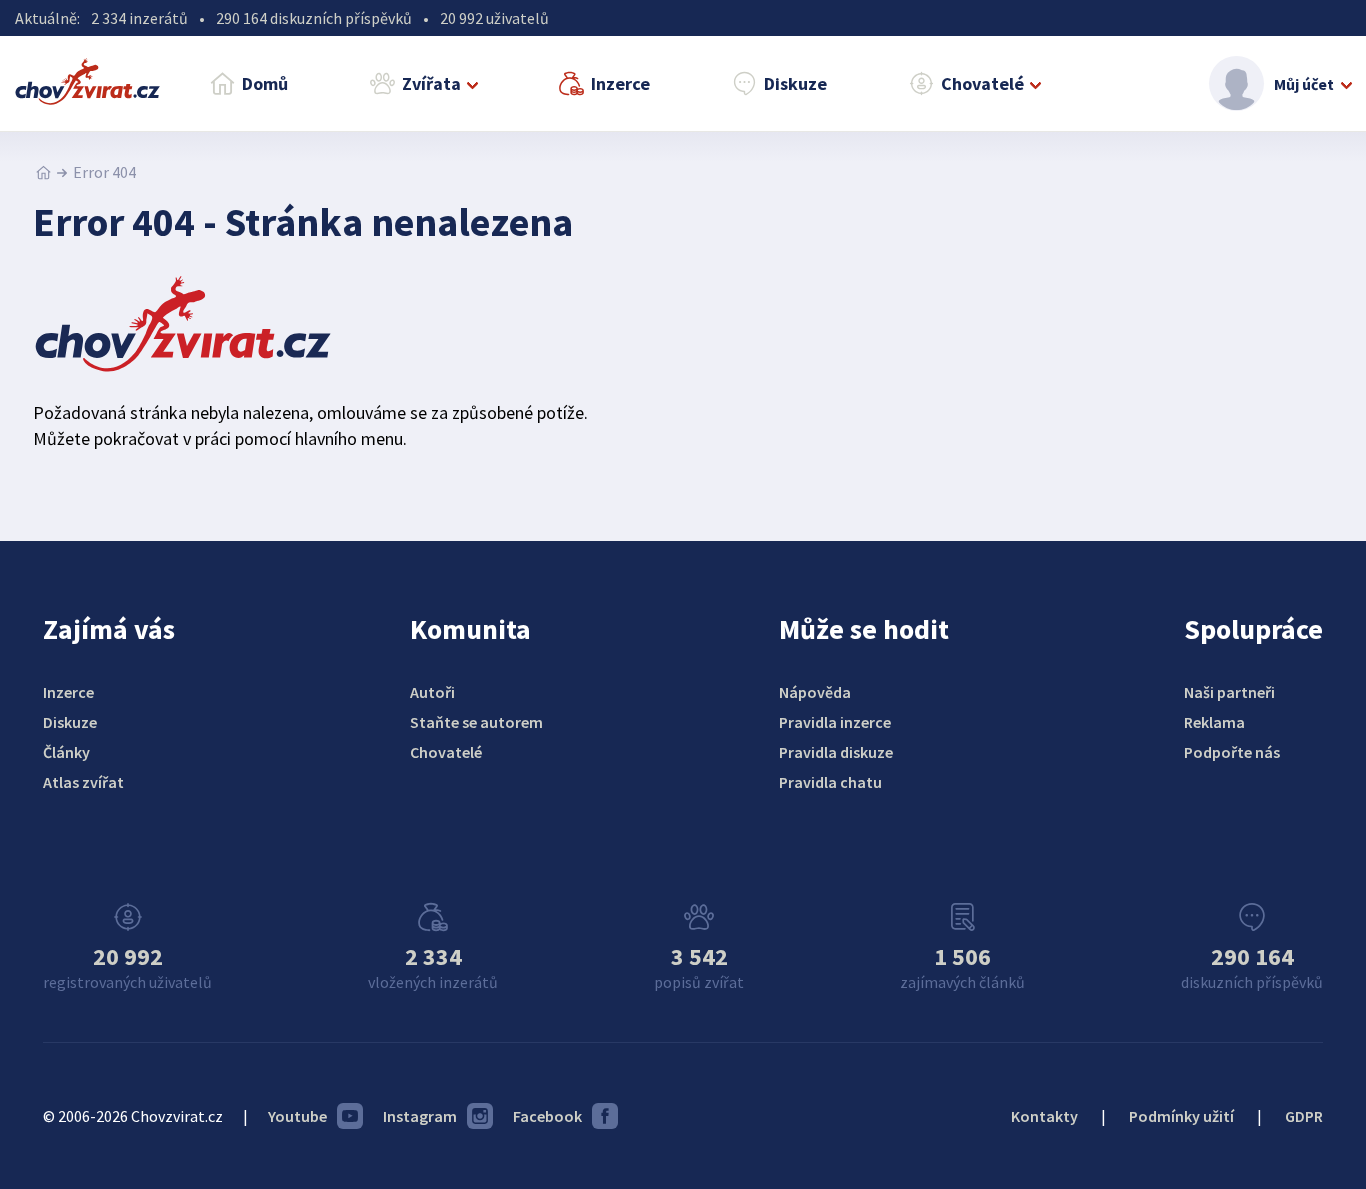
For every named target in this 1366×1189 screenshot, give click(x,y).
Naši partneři (1229, 692)
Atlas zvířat (83, 782)
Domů (265, 83)
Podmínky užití (1181, 1116)
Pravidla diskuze (836, 752)
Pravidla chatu (830, 782)
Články (66, 752)
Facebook (547, 1116)
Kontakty (1044, 1116)
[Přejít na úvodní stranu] (43, 172)
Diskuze (795, 83)
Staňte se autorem (476, 722)
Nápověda (815, 692)
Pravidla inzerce (835, 722)
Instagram (420, 1116)
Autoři (432, 692)
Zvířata (431, 83)
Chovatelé (982, 83)
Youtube (297, 1116)
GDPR (1304, 1116)
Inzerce (620, 83)
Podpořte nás (1232, 752)
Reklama (1214, 722)
